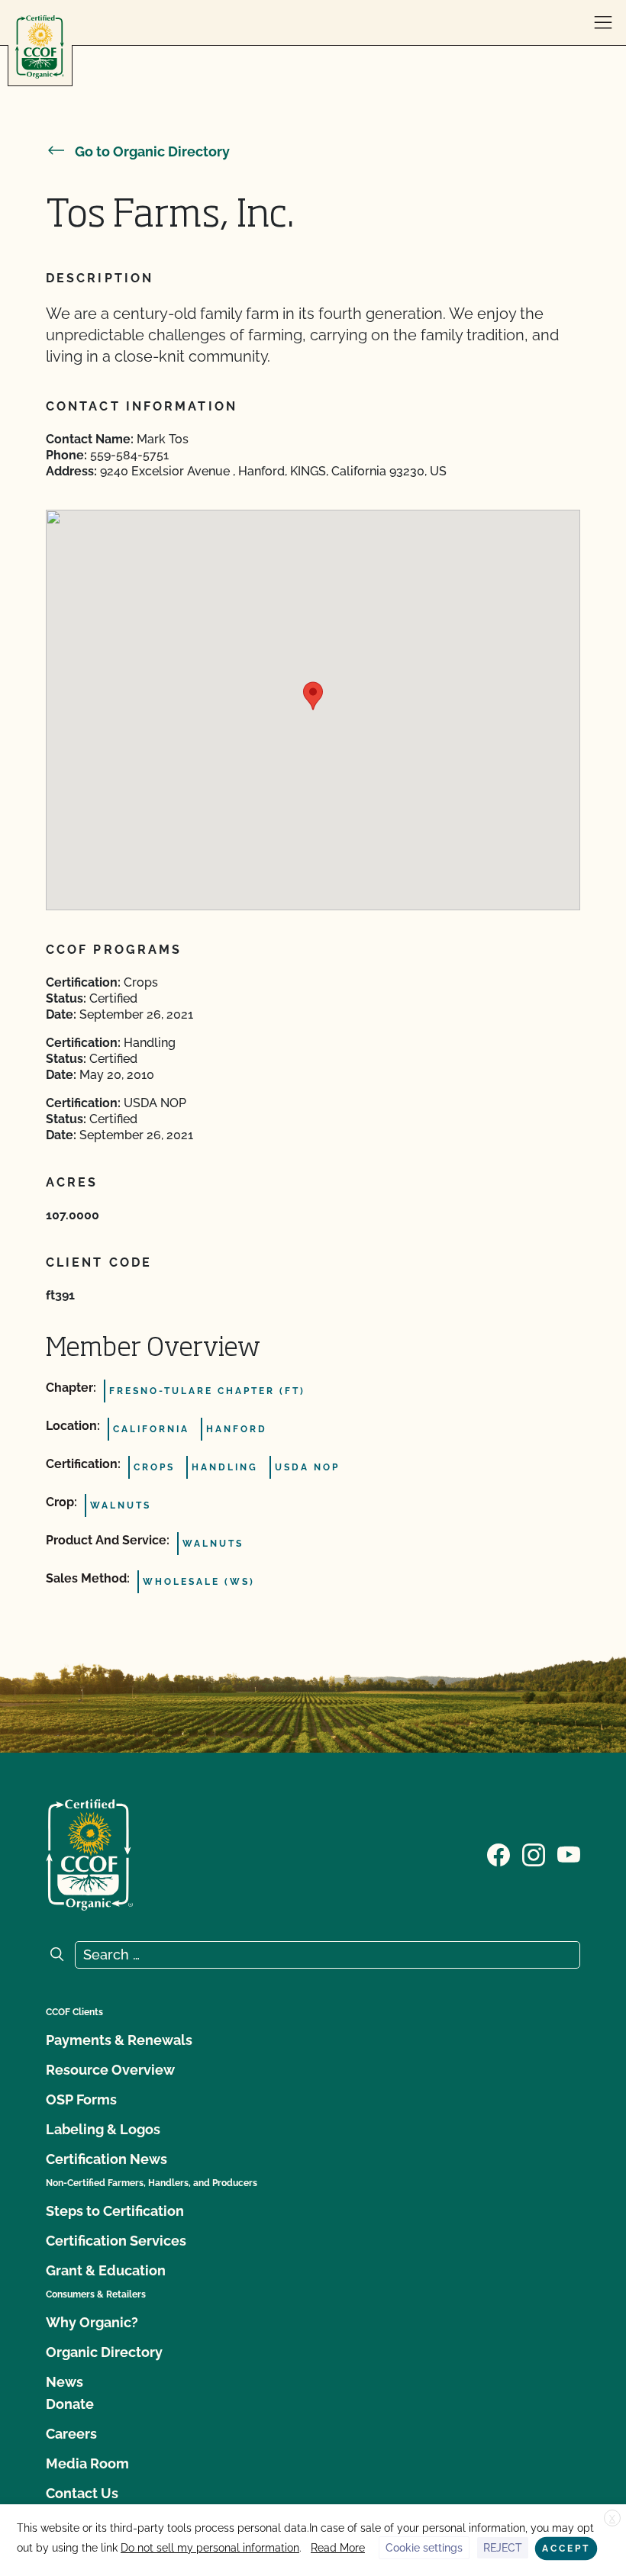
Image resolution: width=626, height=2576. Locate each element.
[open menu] (603, 23)
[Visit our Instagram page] (534, 1853)
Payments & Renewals (119, 2040)
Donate (70, 2404)
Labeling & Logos (103, 2129)
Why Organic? (92, 2322)
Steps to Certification (115, 2211)
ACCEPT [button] (566, 2549)
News (65, 2382)
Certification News (106, 2159)
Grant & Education (106, 2270)
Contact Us (82, 2493)
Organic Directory (104, 2352)
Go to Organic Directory (152, 151)
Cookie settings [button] (424, 2548)
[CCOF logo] (40, 47)
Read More (338, 2548)
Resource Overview (110, 2070)
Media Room (87, 2463)
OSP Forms (81, 2099)
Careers (71, 2434)
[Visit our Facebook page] (499, 1853)
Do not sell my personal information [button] (210, 2548)
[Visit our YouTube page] (569, 1853)
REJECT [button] (503, 2548)
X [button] (612, 2519)
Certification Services (116, 2241)
